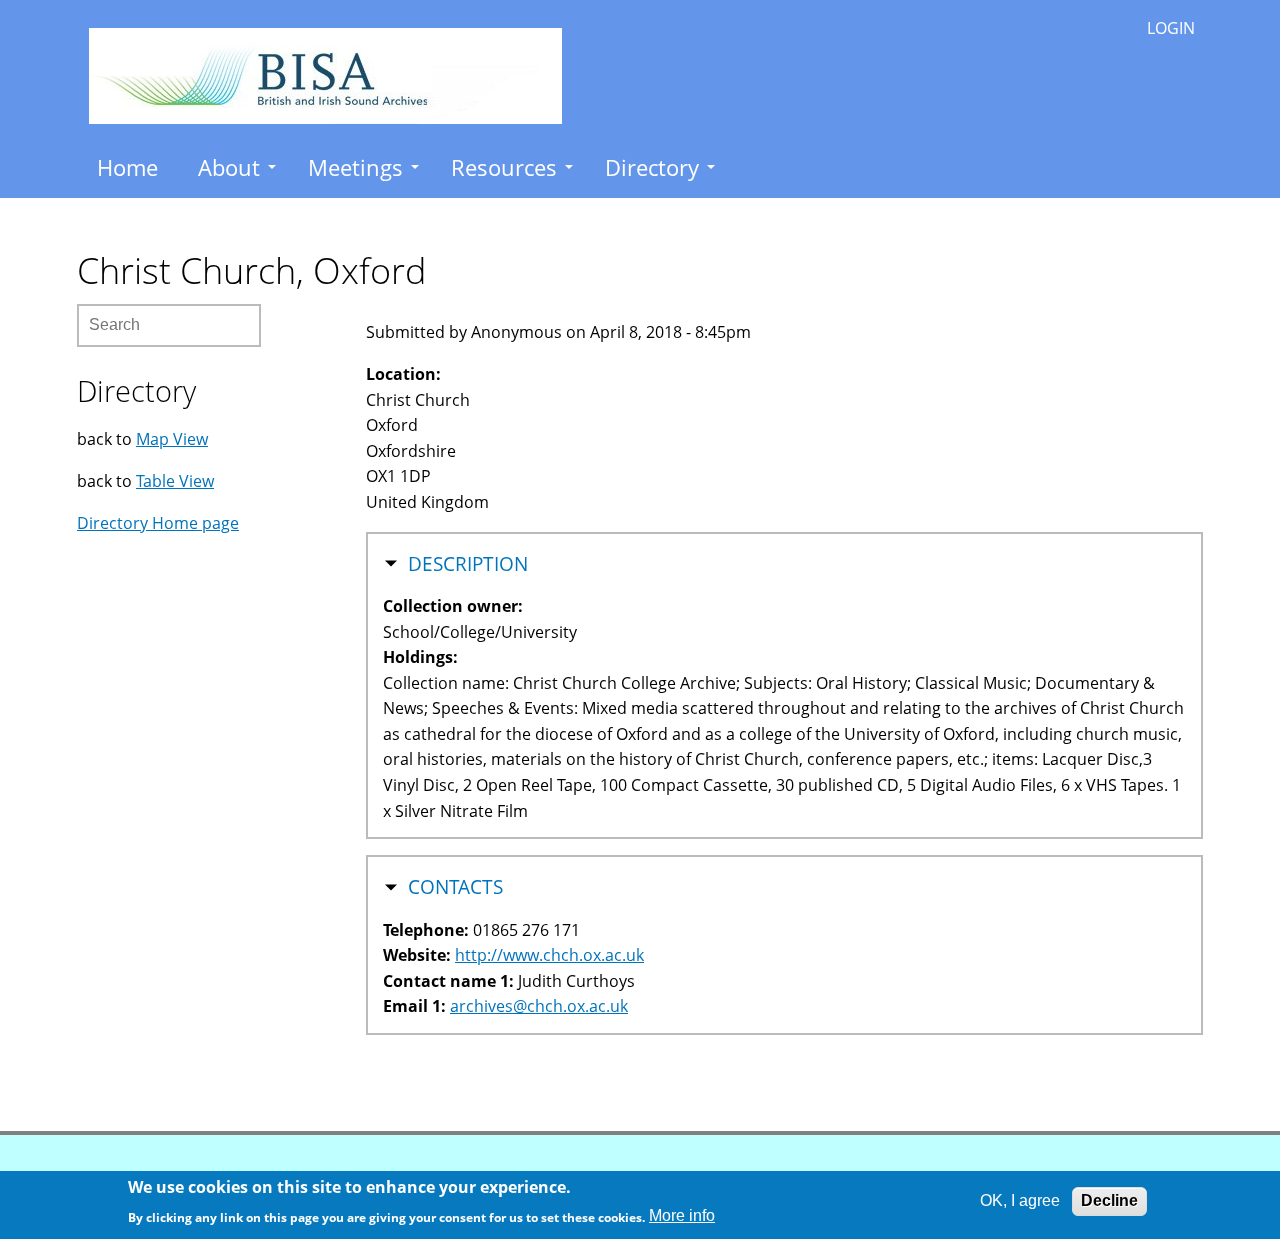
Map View (172, 439)
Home (127, 167)
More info (682, 1215)
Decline (1109, 1200)
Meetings (355, 167)
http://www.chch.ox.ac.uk (549, 955)
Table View (175, 481)
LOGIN (1171, 28)
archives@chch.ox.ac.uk (539, 1006)
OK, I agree (1020, 1200)
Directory (652, 167)
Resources (504, 167)
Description (468, 564)
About (229, 167)
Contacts (455, 887)
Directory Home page (158, 523)
